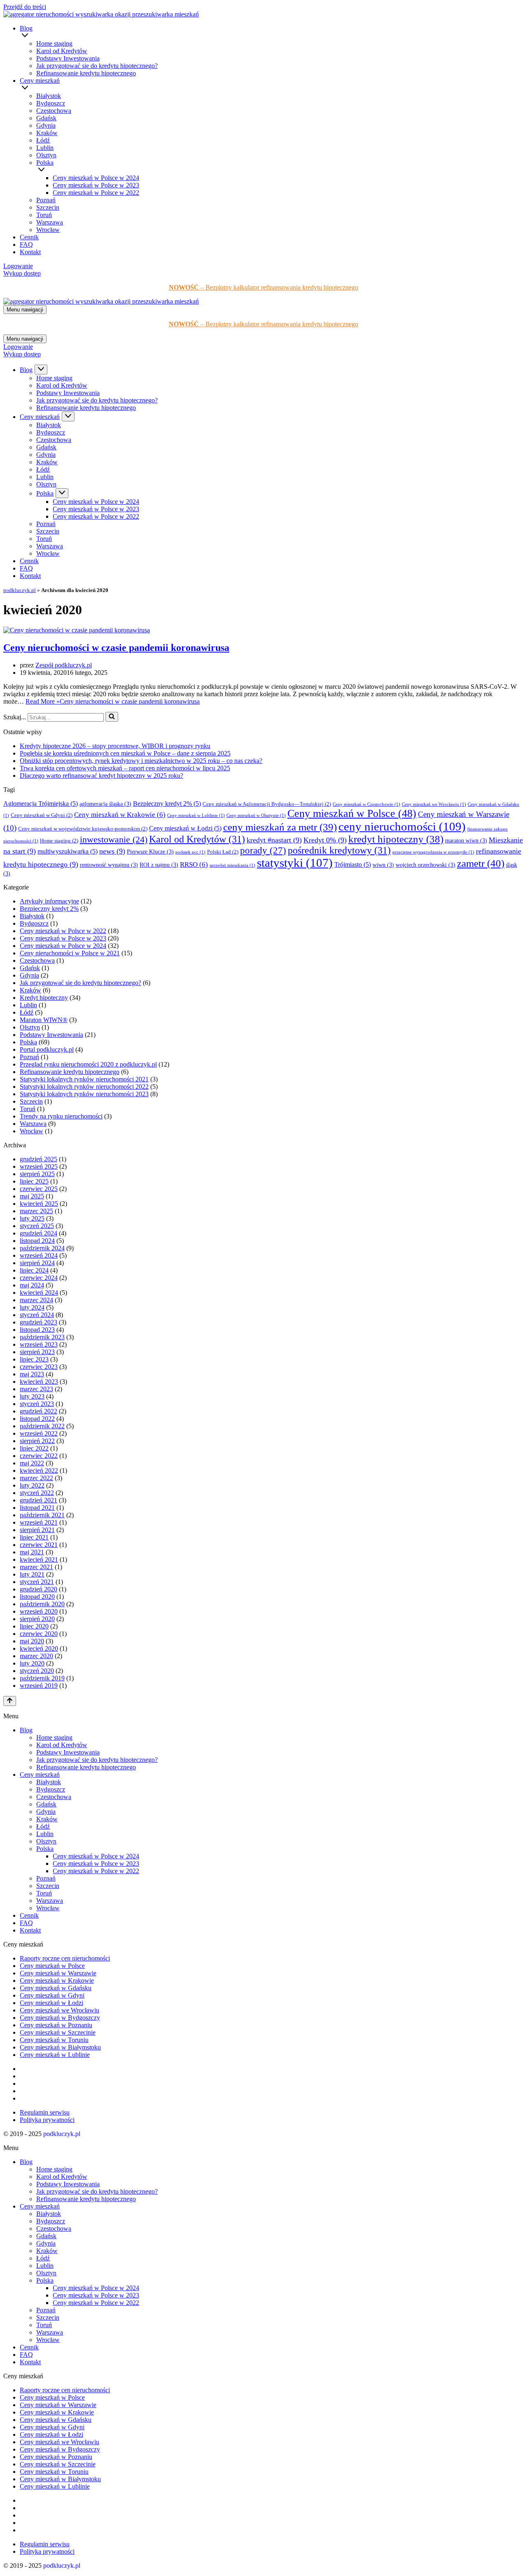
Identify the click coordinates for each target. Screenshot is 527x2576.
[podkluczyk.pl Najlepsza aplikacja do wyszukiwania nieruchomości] (101, 14)
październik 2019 (42, 1678)
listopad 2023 (37, 1330)
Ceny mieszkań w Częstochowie (366, 804)
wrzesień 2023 (39, 1344)
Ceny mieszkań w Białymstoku (60, 2047)
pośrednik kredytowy (339, 850)
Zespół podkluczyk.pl (64, 665)
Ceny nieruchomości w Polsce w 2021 (70, 953)
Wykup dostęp (22, 273)
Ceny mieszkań (40, 1775)
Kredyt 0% (325, 840)
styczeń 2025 (37, 1226)
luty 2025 (32, 1218)
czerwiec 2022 (39, 1456)
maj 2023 (32, 1374)
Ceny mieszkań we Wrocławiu (434, 804)
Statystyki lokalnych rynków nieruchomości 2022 (84, 1087)
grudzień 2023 (38, 1322)
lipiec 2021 (34, 1537)
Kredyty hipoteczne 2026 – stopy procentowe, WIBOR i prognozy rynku (115, 746)
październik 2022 (42, 1426)
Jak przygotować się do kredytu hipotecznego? (97, 66)
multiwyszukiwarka (68, 851)
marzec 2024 (36, 1300)
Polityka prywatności (47, 2120)
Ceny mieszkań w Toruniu (54, 2040)
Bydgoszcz (51, 103)
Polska (28, 1042)
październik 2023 (42, 1337)
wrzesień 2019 (39, 1686)
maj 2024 (32, 1285)
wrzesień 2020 (39, 1611)
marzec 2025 (36, 1211)
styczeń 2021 (37, 1582)
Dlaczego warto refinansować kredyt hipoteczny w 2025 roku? (101, 776)
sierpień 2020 (37, 1619)
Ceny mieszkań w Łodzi (185, 828)
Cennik (29, 237)
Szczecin (48, 207)
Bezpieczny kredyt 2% (167, 804)
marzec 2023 (36, 1389)
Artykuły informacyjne (49, 901)
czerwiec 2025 (39, 1189)
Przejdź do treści (25, 7)
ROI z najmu (159, 865)
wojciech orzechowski (426, 865)
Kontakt (30, 252)
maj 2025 (32, 1196)
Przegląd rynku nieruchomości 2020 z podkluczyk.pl (88, 1064)
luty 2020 (32, 1663)
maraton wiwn (466, 841)
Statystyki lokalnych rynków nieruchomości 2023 (84, 1094)
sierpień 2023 (37, 1352)
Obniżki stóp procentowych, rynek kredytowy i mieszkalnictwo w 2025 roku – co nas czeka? (141, 761)
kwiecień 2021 (39, 1559)
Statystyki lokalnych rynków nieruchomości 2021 (84, 1079)
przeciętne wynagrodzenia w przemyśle (433, 852)
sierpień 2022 (37, 1441)
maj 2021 (32, 1552)
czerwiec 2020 (39, 1634)
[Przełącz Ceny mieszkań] (68, 416)
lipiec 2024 (34, 1270)
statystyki (295, 863)
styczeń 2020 (37, 1671)
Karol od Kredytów (62, 51)
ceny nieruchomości (402, 826)
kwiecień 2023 (39, 1382)
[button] (273, 36)
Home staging (54, 43)
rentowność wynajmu (109, 865)
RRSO (194, 865)
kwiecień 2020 (39, 1648)
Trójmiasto (353, 865)
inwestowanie (114, 839)
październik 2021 (42, 1515)
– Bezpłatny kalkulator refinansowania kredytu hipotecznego (263, 287)
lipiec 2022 (34, 1448)
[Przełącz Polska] (62, 493)
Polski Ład (223, 852)
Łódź (43, 140)
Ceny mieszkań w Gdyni (42, 815)
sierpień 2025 (37, 1174)
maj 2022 (32, 1463)
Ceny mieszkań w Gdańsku (56, 1988)
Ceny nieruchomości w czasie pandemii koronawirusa (116, 648)
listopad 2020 (37, 1597)
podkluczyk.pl (20, 590)
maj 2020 (32, 1641)
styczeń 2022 (37, 1493)
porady (263, 850)
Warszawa (50, 222)
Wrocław (48, 230)
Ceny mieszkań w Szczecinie (58, 2032)
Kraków (47, 133)
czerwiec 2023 (39, 1367)
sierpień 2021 (37, 1530)
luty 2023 (32, 1396)
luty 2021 (32, 1574)
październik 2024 (42, 1248)
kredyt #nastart (274, 840)
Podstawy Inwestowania (68, 58)
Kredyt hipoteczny (44, 998)
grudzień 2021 (38, 1500)
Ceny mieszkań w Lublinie (196, 815)
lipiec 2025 (34, 1181)
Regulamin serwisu (45, 2112)
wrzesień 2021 (39, 1522)
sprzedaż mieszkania (232, 865)
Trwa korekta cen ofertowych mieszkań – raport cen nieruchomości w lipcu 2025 (125, 768)
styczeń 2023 (37, 1404)
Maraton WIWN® (44, 1020)
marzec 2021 (36, 1567)
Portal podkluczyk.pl (47, 1049)
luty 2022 (32, 1485)
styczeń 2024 (37, 1315)
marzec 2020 (36, 1656)
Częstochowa (54, 111)
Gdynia (46, 125)
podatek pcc (190, 852)
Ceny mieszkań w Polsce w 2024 (96, 178)
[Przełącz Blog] (41, 370)
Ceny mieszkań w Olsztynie (256, 815)
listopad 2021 (37, 1508)
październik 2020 (42, 1604)
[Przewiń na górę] (10, 1701)
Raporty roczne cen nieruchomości (65, 1958)
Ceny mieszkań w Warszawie (58, 1973)
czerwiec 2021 (39, 1545)
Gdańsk (46, 118)
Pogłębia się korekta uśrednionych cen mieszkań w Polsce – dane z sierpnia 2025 (125, 753)
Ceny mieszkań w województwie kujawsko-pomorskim (83, 829)
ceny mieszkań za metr (280, 827)
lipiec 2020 (34, 1626)
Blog (26, 1730)
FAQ (26, 244)
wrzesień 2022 (39, 1433)
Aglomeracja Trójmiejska (41, 804)
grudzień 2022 (38, 1411)
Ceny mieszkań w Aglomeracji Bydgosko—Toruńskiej (267, 804)
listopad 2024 (37, 1241)
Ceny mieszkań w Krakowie (120, 815)
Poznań (46, 200)
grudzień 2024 (38, 1233)
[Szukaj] (112, 717)
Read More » (113, 701)
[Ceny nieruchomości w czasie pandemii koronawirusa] (77, 630)
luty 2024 (32, 1307)
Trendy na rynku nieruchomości (61, 1116)
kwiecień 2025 (39, 1204)
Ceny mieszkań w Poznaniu (56, 2025)
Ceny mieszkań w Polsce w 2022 (96, 193)
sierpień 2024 (37, 1263)
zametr (481, 863)
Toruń (44, 215)
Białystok (49, 96)
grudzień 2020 (38, 1589)
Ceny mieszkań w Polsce (352, 813)
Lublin (45, 148)
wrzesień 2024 (39, 1255)
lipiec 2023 (34, 1359)
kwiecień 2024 (39, 1293)
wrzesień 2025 (39, 1166)
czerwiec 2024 (39, 1278)
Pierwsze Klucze (150, 852)
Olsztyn (46, 155)
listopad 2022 (37, 1419)
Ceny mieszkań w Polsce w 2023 (96, 185)
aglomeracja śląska (105, 804)
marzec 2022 (36, 1478)
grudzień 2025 (38, 1159)
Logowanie (18, 266)
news (112, 851)
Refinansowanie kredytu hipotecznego (86, 73)
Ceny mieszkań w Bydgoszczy (60, 2018)
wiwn (383, 865)
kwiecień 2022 (39, 1470)
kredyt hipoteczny (396, 839)
